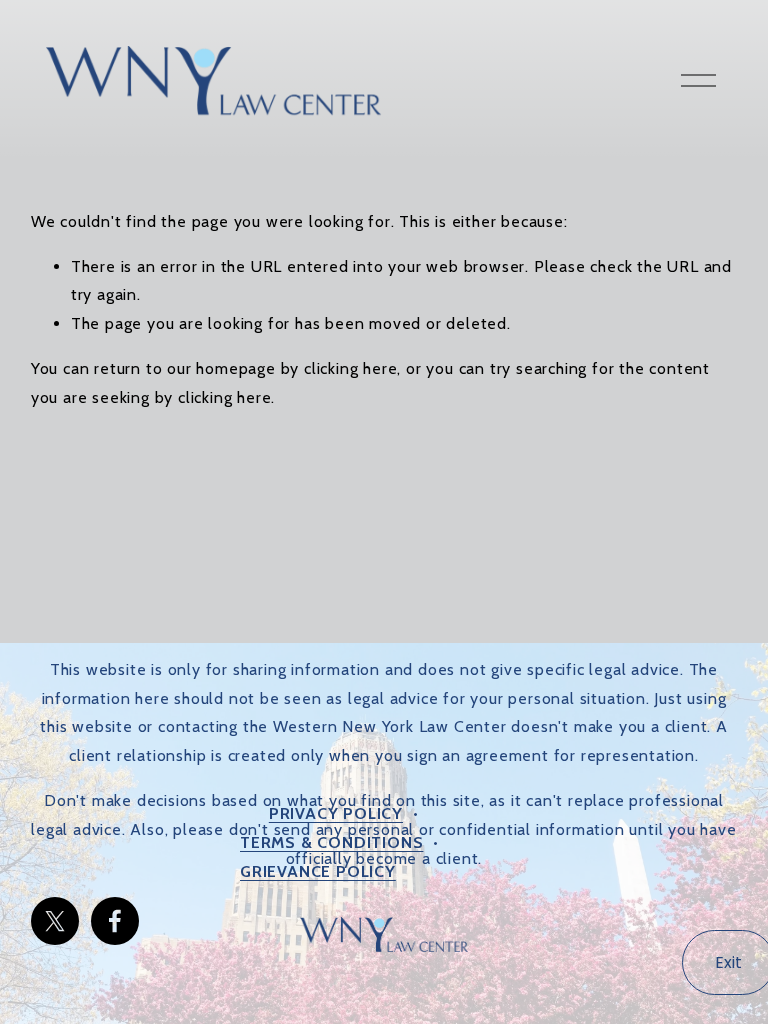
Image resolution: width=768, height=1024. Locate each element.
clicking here (350, 368)
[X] (55, 921)
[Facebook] (115, 921)
